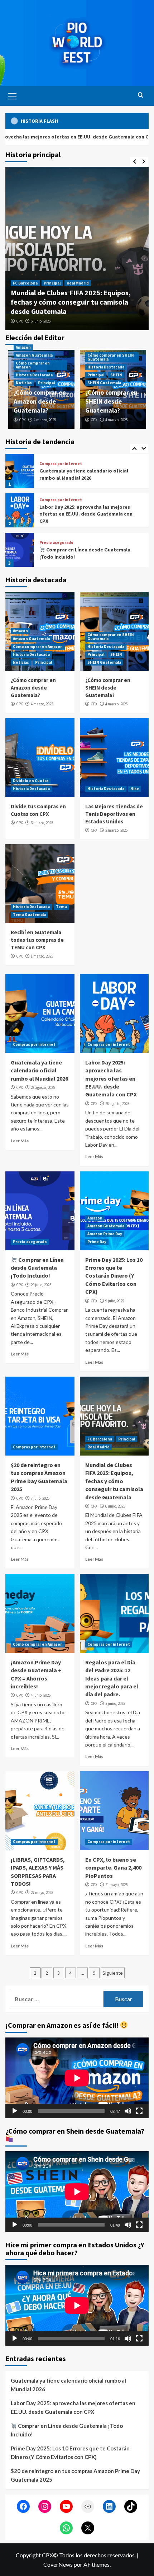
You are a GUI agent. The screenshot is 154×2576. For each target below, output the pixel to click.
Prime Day (49, 542)
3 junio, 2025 (115, 1703)
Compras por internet (61, 460)
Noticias (92, 292)
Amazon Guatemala (81, 285)
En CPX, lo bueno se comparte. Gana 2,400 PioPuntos (113, 1868)
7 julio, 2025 (40, 1498)
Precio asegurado (56, 503)
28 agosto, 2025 (43, 1087)
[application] (77, 2078)
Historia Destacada (60, 292)
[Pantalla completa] (139, 2111)
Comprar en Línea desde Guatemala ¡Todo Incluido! (37, 1268)
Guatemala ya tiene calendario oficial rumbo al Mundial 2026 (39, 1070)
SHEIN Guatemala (104, 383)
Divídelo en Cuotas (31, 781)
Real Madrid (98, 1447)
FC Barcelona (100, 1439)
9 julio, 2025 (115, 1301)
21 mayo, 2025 (116, 1885)
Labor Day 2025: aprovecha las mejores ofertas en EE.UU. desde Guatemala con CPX (86, 474)
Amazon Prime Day (112, 537)
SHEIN (116, 375)
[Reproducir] (15, 2111)
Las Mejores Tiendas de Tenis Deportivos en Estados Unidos (114, 814)
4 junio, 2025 (41, 1695)
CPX (48, 321)
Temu (61, 907)
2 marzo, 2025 (116, 830)
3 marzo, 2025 (42, 823)
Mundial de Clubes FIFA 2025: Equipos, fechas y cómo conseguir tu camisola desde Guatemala (114, 1481)
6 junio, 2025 (115, 1506)
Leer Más (20, 1141)
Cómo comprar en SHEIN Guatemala (111, 357)
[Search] (141, 95)
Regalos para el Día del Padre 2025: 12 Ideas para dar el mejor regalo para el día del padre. (112, 1678)
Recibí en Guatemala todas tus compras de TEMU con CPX (37, 940)
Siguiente (113, 1973)
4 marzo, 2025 (70, 321)
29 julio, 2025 (41, 1285)
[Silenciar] (128, 2111)
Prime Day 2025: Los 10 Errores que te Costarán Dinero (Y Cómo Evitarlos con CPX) (85, 556)
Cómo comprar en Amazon (33, 365)
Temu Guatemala (29, 915)
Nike (135, 789)
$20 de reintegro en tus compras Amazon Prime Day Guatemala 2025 (75, 2475)
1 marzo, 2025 (42, 956)
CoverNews (58, 2564)
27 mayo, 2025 (42, 1893)
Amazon (49, 285)
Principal (115, 292)
